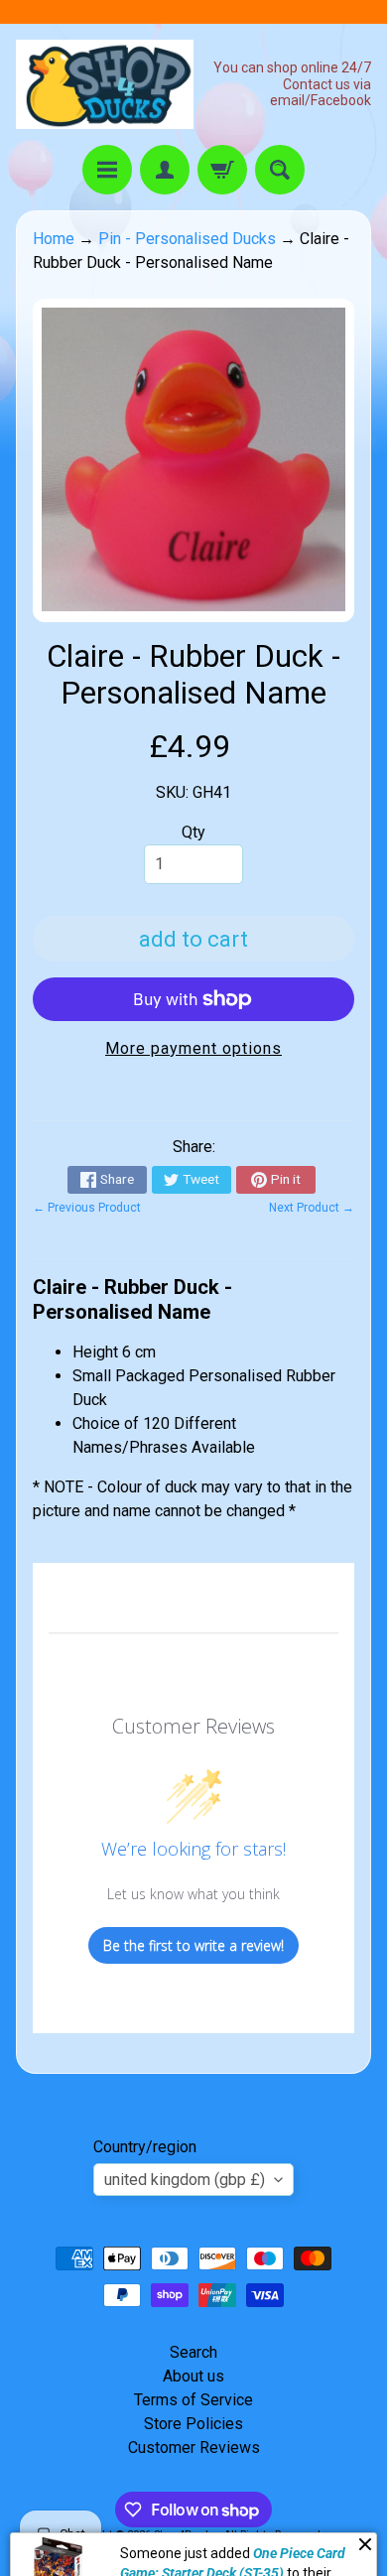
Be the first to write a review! (193, 1945)
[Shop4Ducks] (105, 84)
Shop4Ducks (186, 2535)
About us (193, 2376)
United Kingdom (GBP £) (185, 2180)
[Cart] (222, 170)
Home (54, 239)
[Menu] (107, 170)
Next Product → (312, 1208)
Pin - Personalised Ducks (187, 239)
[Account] (165, 170)
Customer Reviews (194, 2447)
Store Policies (193, 2424)
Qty (193, 832)
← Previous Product (87, 1208)
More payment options (193, 1048)
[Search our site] (280, 170)
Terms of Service (193, 2400)
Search (193, 2352)
